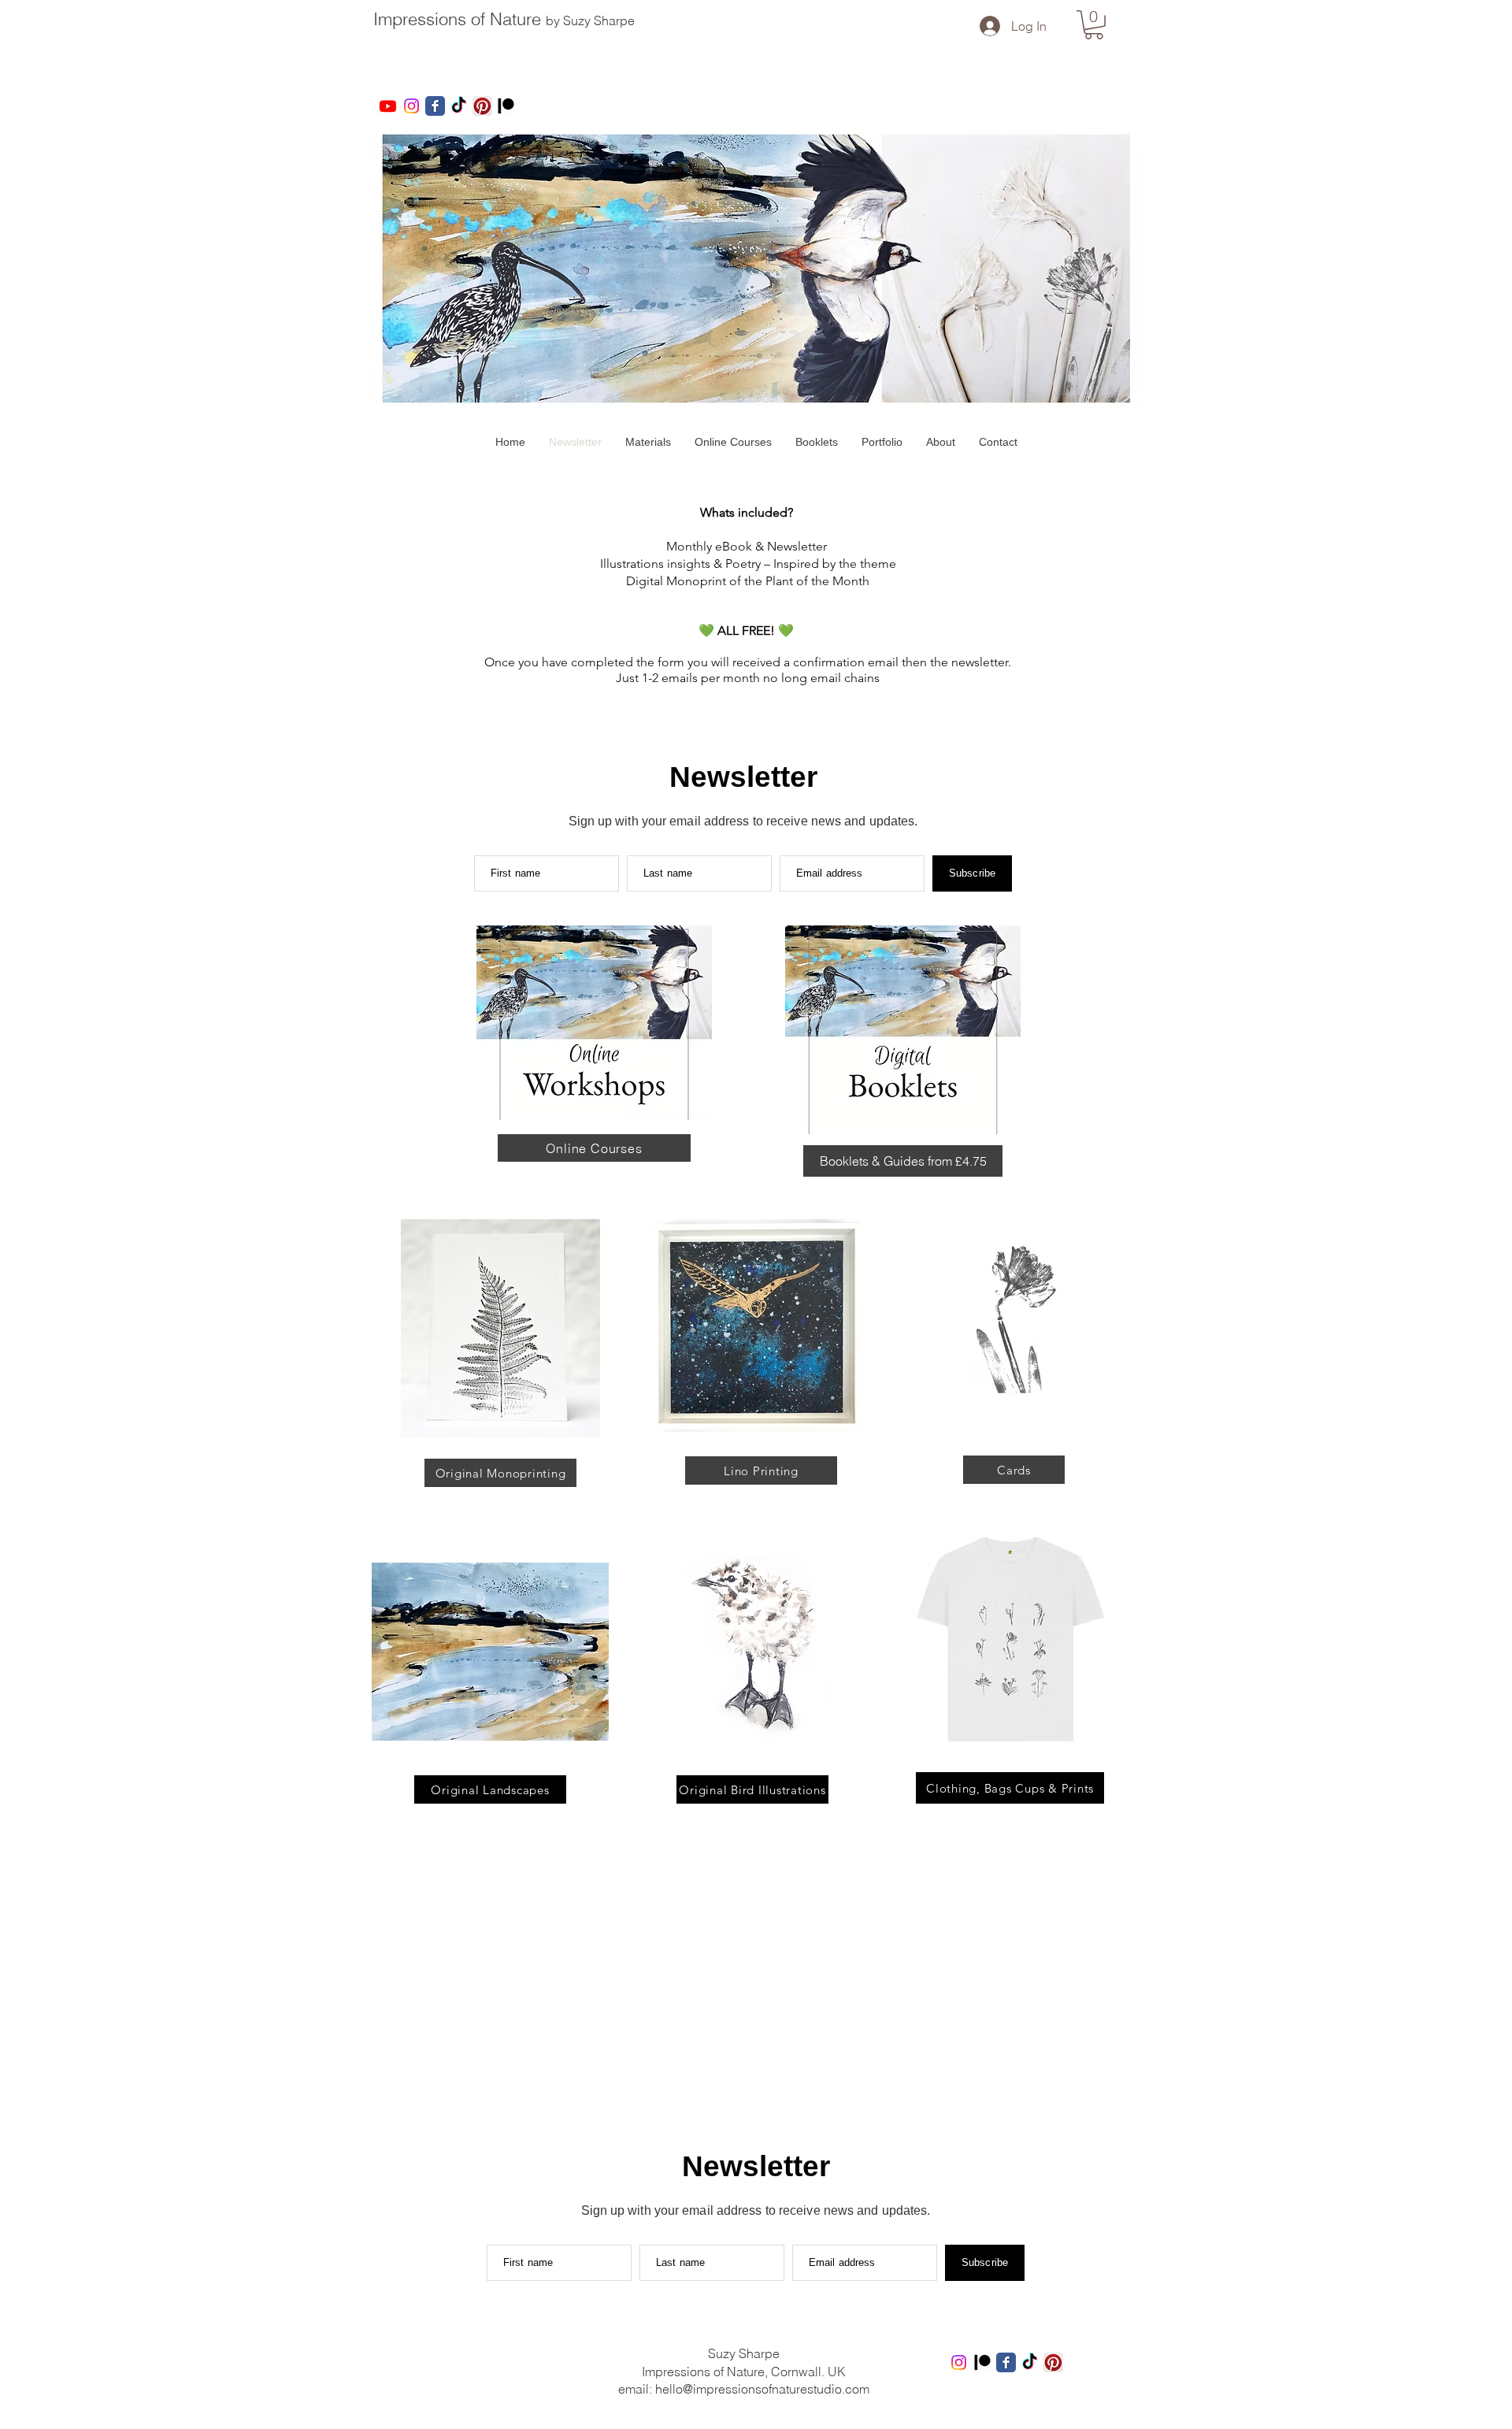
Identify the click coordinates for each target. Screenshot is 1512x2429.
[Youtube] (388, 106)
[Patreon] (506, 106)
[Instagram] (411, 106)
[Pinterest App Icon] (482, 106)
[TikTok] (459, 106)
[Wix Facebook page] (435, 106)
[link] (1094, 25)
